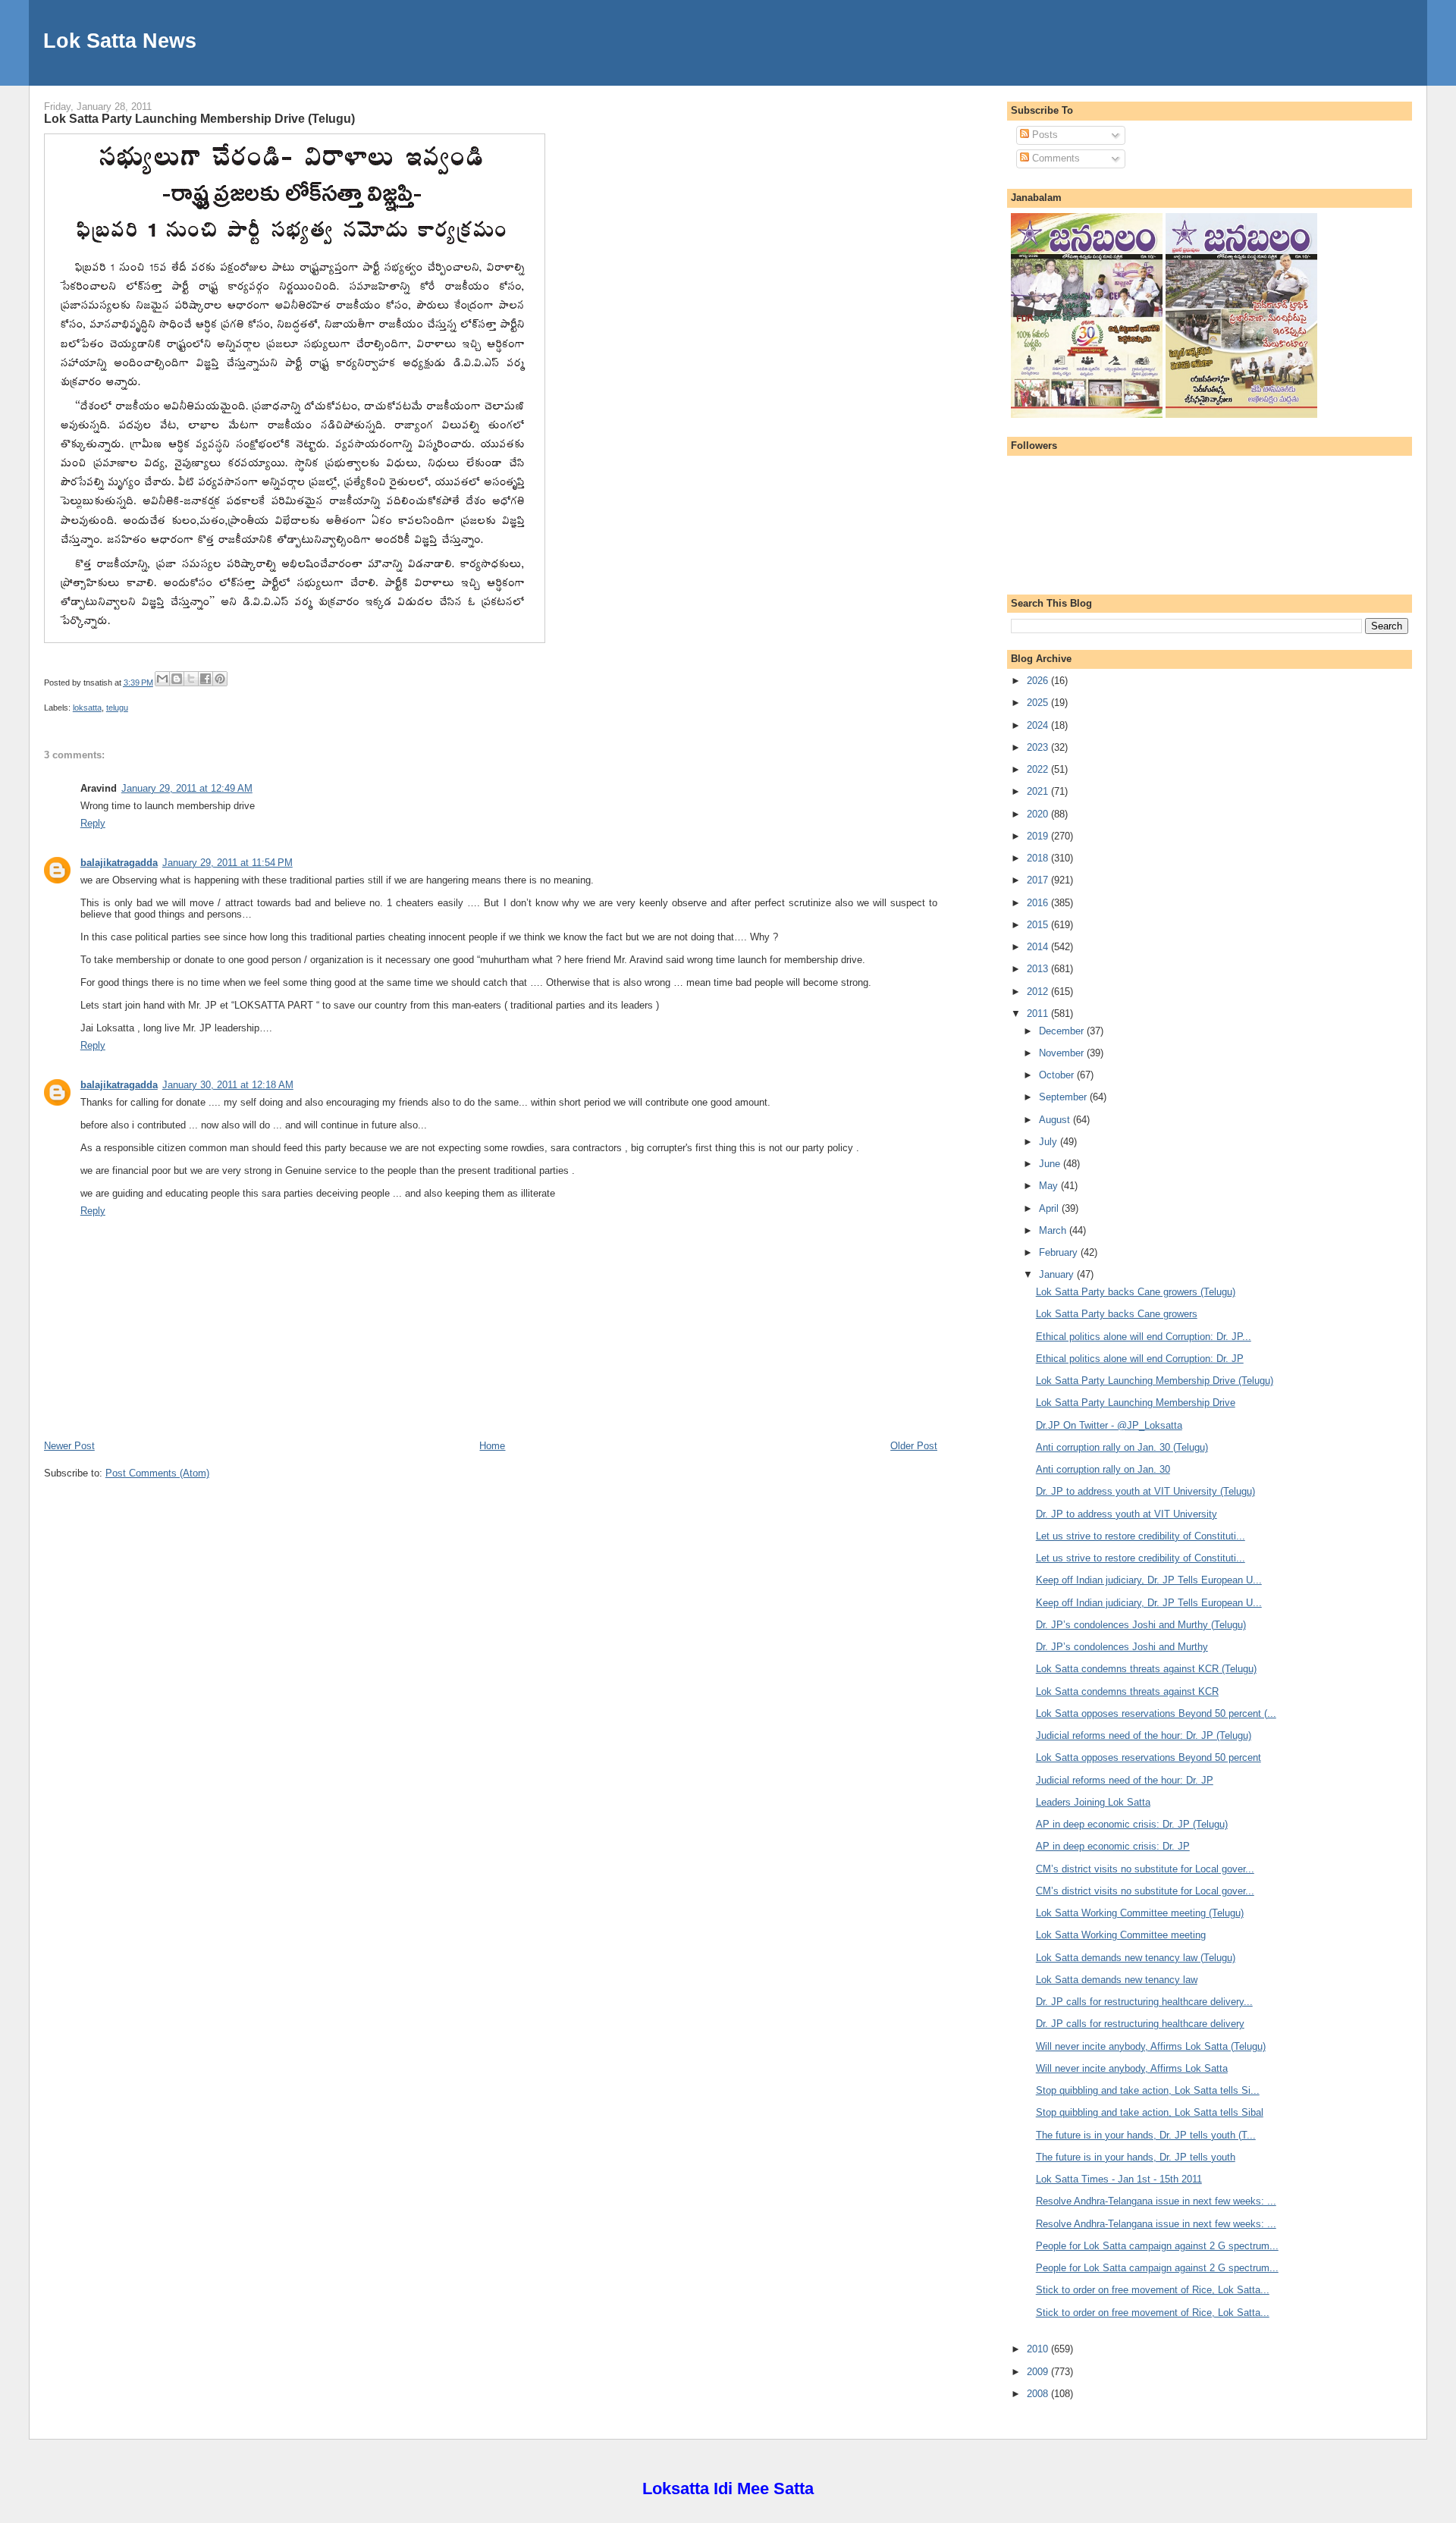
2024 (1039, 725)
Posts (1043, 135)
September (1064, 1097)
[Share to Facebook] (206, 679)
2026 (1039, 681)
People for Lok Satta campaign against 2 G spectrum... (1157, 2246)
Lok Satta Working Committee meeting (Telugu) (1140, 1913)
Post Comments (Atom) (157, 1473)
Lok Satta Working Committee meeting (1121, 1935)
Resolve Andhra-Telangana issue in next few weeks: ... (1156, 2201)
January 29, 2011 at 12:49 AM (187, 788)
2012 (1039, 992)
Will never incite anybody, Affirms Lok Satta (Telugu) (1151, 2046)
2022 (1039, 769)
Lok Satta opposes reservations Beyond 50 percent (1148, 1757)
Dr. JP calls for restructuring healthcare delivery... (1144, 2002)
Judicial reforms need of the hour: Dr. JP (1125, 1780)
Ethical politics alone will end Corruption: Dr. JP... (1144, 1337)
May (1050, 1186)
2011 (1039, 1014)
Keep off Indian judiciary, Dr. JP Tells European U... (1149, 1580)
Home (492, 1446)
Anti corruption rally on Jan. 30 (1103, 1469)
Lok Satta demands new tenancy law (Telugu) (1136, 1958)
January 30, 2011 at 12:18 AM (228, 1085)
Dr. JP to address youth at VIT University (1127, 1514)
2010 (1039, 2349)
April (1050, 1208)
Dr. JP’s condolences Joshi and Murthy (1122, 1647)
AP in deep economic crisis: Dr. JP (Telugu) (1132, 1824)
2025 (1039, 703)
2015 (1039, 925)
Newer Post (69, 1446)
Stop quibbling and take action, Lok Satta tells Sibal (1150, 2112)
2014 (1039, 947)
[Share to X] (191, 679)
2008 (1039, 2394)
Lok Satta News (120, 41)
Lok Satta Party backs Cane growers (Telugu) (1136, 1292)
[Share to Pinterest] (220, 679)
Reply (93, 823)
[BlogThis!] (177, 679)
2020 (1039, 814)
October (1058, 1075)
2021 (1039, 791)
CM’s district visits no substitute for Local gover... (1145, 1869)
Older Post (914, 1446)
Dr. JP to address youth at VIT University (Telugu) (1145, 1491)
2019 (1039, 836)
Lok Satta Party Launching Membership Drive (1136, 1403)
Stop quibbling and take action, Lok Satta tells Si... (1148, 2090)
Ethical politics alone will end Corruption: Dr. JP (1140, 1359)
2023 (1039, 747)
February (1060, 1252)
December (1063, 1031)
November (1063, 1053)
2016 (1039, 903)
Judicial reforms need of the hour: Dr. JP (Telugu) (1144, 1735)
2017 (1039, 880)
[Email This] (162, 679)
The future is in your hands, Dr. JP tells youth (1136, 2157)
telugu (117, 708)
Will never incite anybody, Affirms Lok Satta (1132, 2068)
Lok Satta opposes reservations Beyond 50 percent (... (1156, 1713)
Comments (1054, 158)
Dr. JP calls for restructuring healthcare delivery (1140, 2024)
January (1058, 1274)
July (1050, 1142)
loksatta (87, 708)
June (1051, 1164)
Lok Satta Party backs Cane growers (1117, 1314)
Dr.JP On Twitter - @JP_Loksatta (1109, 1425)
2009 (1039, 2372)
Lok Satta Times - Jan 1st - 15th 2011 (1119, 2179)
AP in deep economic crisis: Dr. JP (1113, 1846)
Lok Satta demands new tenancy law (1117, 1980)
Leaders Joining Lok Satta (1093, 1802)
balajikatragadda (119, 863)
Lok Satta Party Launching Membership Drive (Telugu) (199, 118)
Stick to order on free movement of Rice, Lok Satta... (1153, 2290)
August (1056, 1120)
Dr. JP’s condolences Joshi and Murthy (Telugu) (1141, 1625)
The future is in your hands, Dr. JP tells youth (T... (1146, 2135)
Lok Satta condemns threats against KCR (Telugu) (1146, 1669)
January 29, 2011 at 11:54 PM (227, 863)
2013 (1039, 969)
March (1054, 1230)
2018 (1039, 858)
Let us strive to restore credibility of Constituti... (1141, 1536)
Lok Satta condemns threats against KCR (1127, 1691)
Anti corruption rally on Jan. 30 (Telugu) (1122, 1447)
